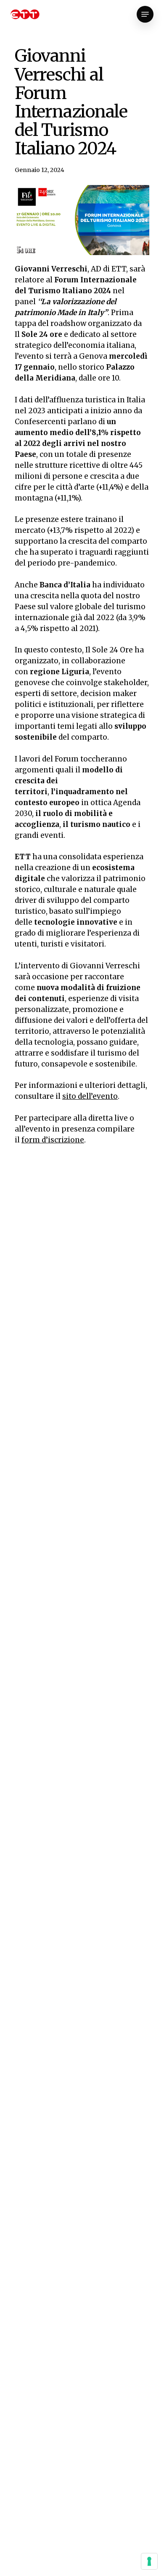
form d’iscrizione (53, 1140)
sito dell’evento (90, 1096)
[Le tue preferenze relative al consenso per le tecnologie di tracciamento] (149, 2561)
